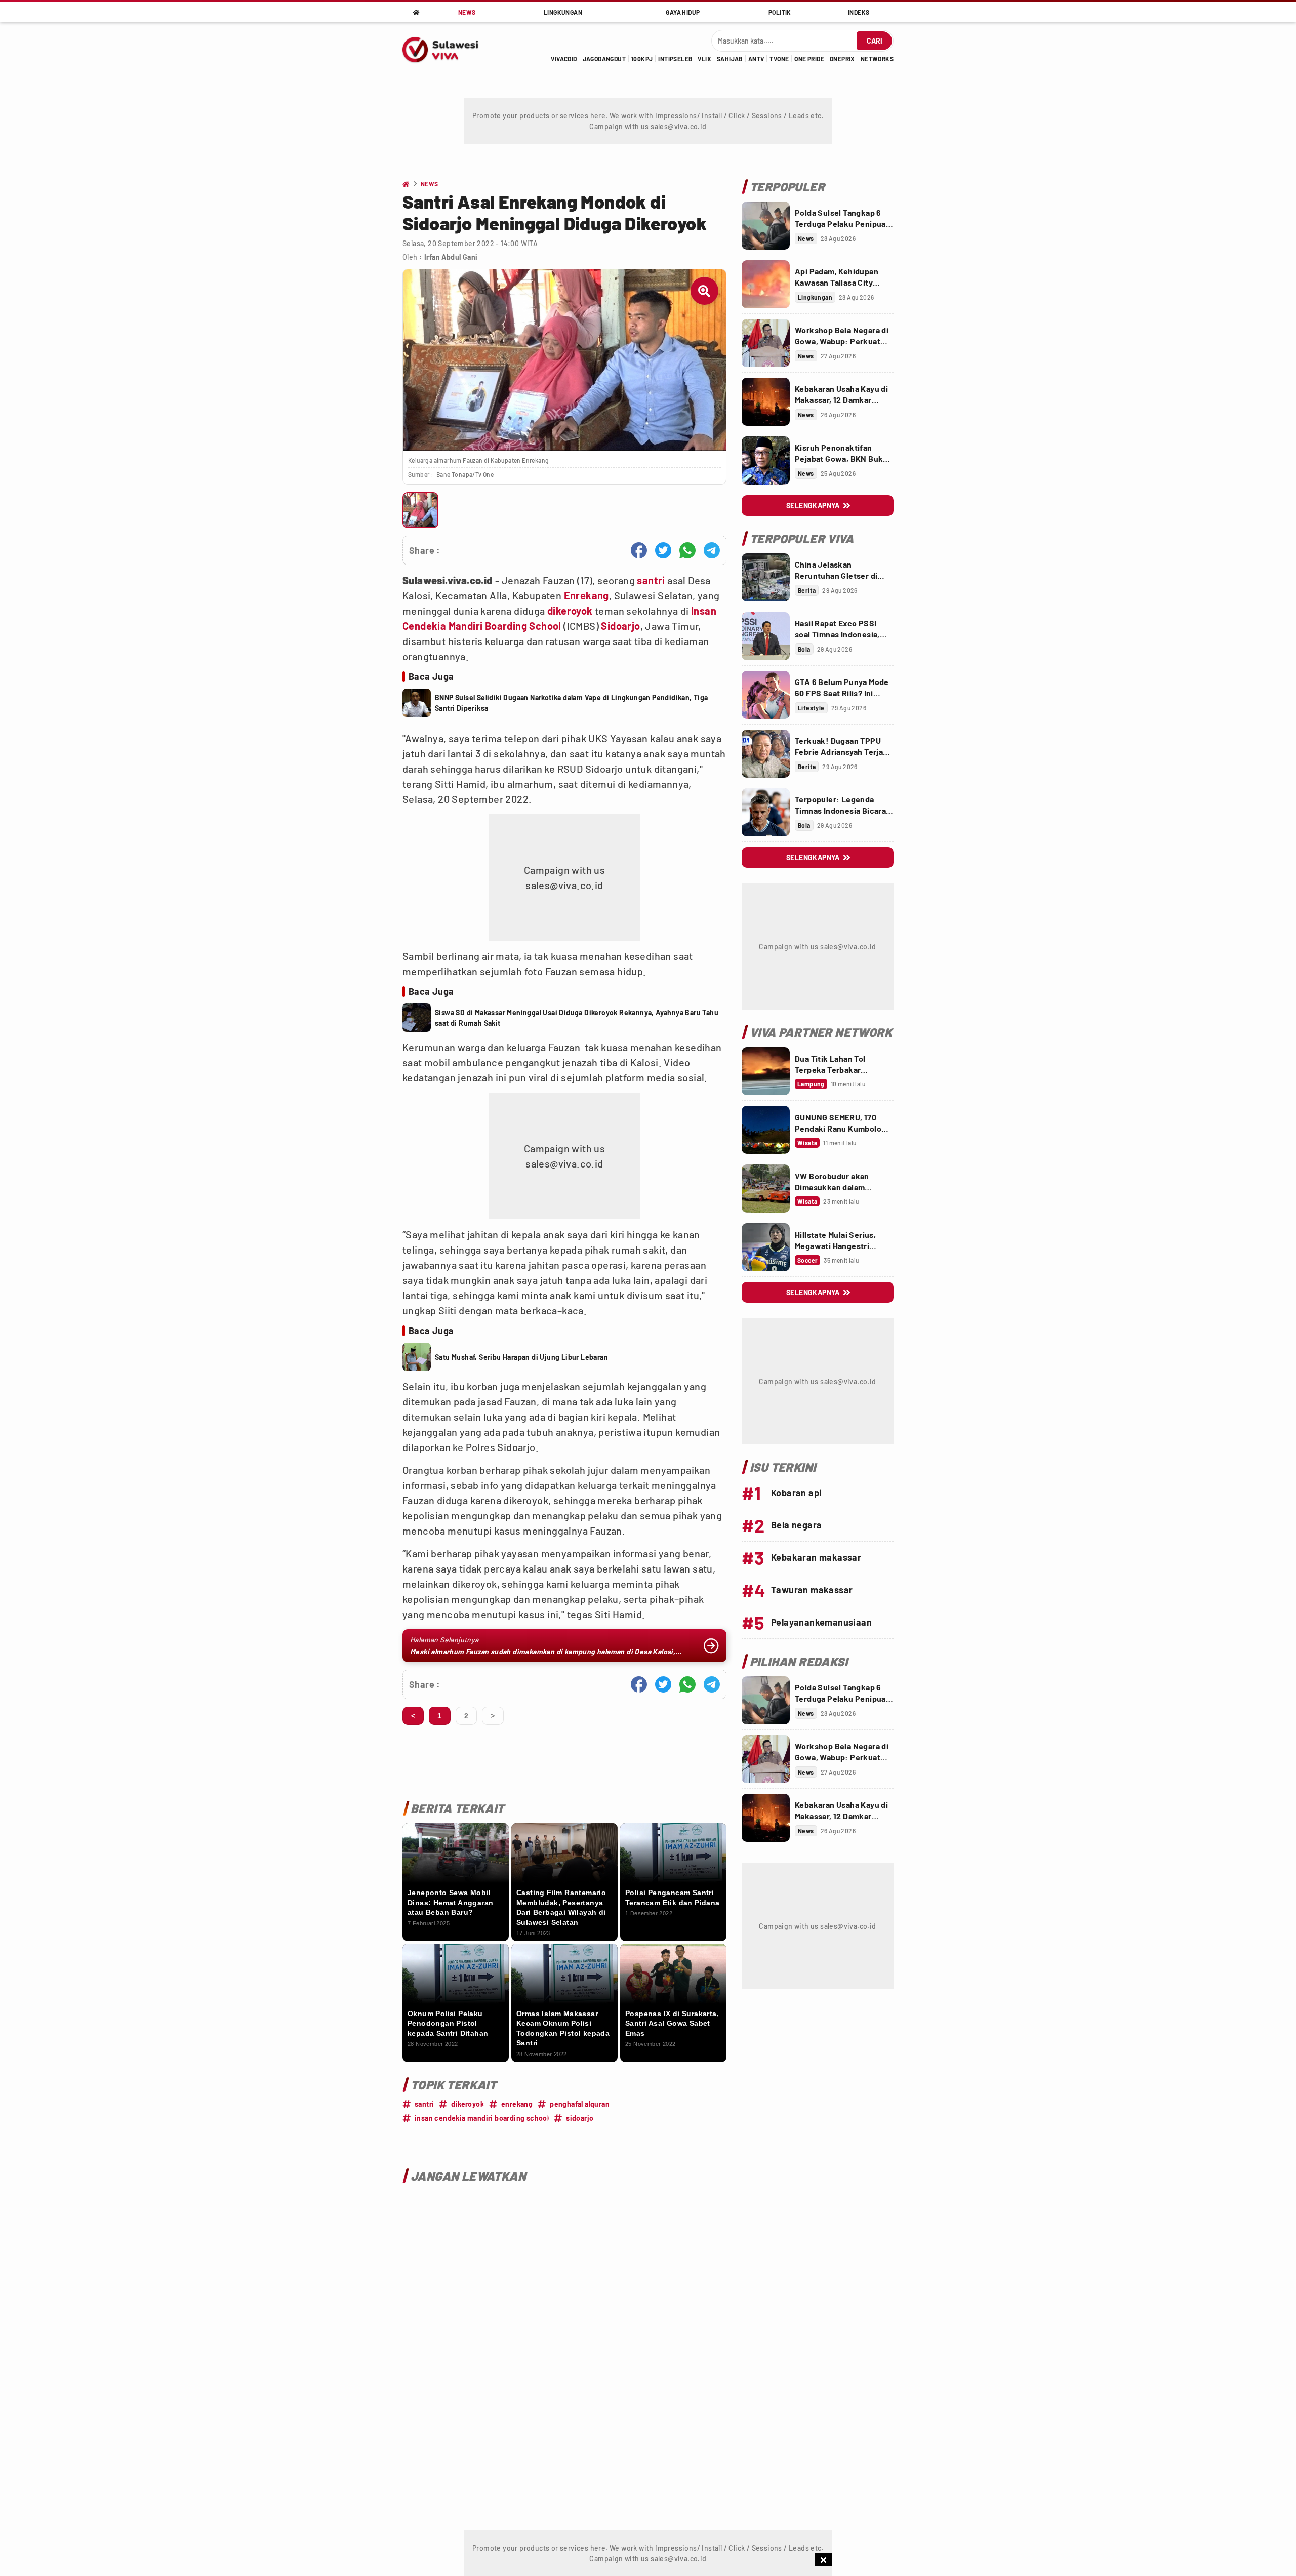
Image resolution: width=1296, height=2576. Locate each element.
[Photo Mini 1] (420, 510)
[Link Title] (766, 226)
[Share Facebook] (639, 550)
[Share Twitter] (663, 550)
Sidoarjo (620, 626)
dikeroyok (570, 611)
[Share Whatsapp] (687, 550)
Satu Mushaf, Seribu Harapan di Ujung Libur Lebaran (521, 1357)
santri (651, 580)
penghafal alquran (580, 2104)
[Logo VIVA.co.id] (446, 46)
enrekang (517, 2104)
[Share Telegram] (712, 550)
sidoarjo (580, 2118)
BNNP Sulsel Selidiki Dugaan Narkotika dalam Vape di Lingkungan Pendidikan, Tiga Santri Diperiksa (572, 703)
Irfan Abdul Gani (451, 257)
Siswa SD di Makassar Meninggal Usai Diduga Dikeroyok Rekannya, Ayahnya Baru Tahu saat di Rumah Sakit (577, 1018)
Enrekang (586, 595)
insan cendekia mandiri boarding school (482, 2118)
